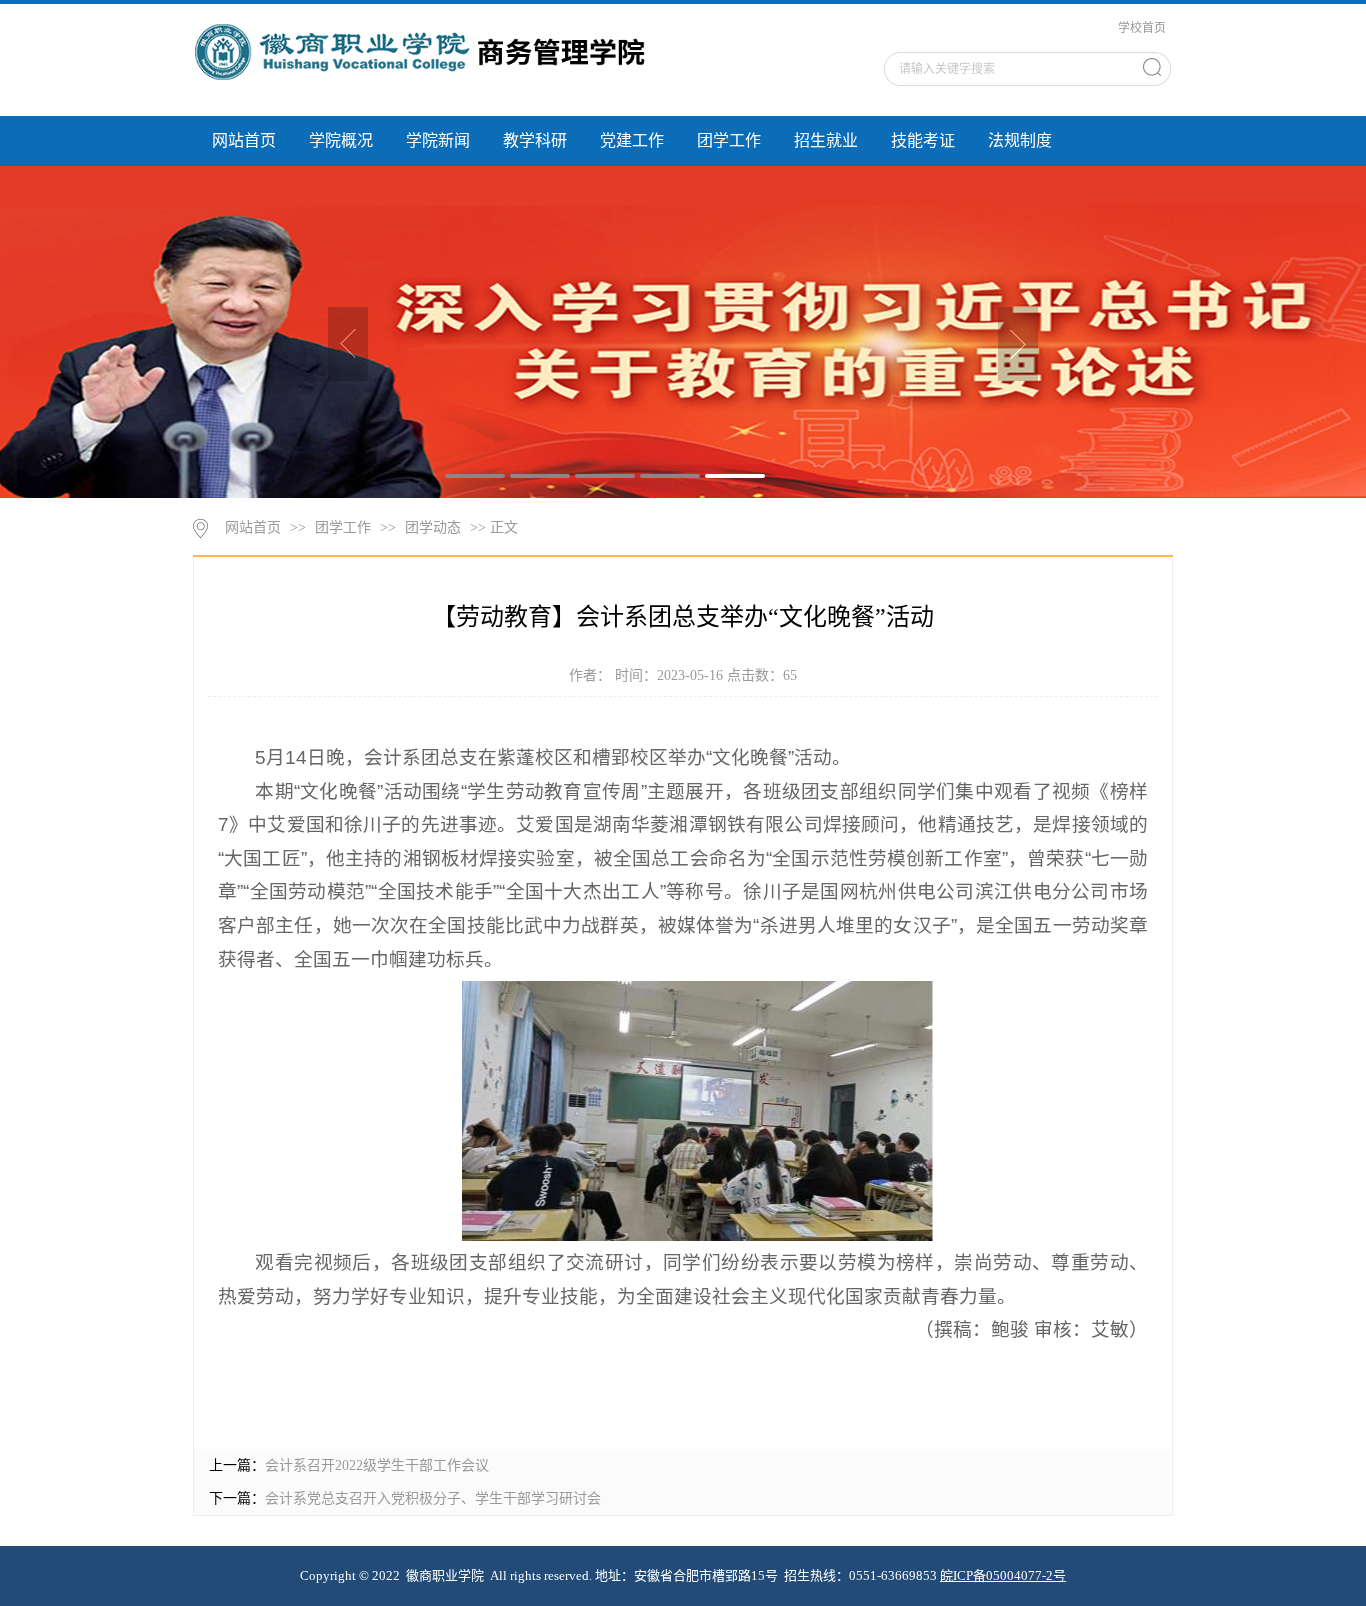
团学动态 (433, 527)
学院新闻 (438, 140)
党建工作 (632, 140)
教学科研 (535, 140)
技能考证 (923, 140)
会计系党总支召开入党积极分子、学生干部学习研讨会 (433, 1498)
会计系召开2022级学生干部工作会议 (377, 1465)
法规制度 (1020, 140)
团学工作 (729, 140)
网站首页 (244, 140)
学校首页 (1142, 28)
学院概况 (341, 140)
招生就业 (826, 140)
